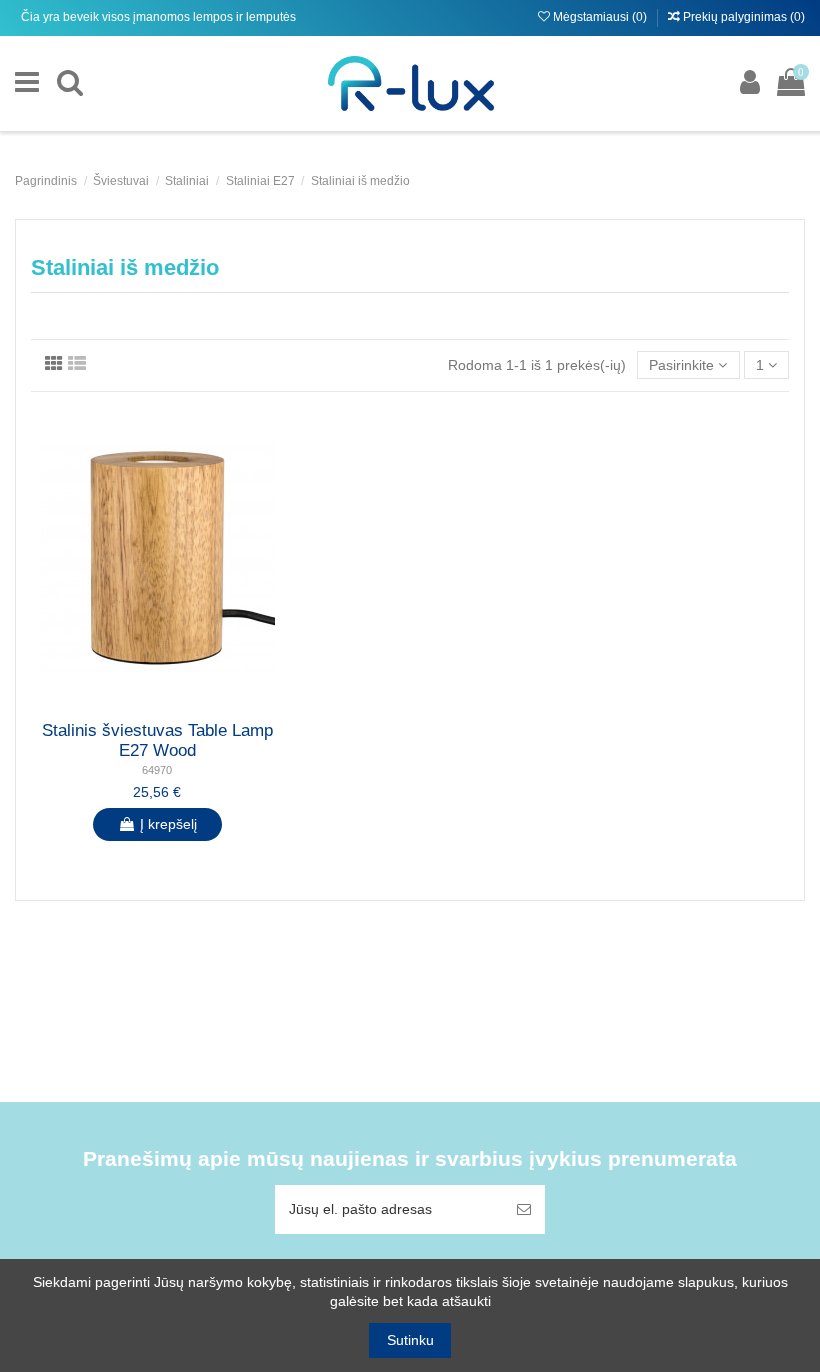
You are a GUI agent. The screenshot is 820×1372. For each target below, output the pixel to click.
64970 (157, 770)
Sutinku (410, 1340)
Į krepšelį (168, 824)
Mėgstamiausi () (600, 17)
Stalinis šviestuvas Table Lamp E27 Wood (157, 740)
